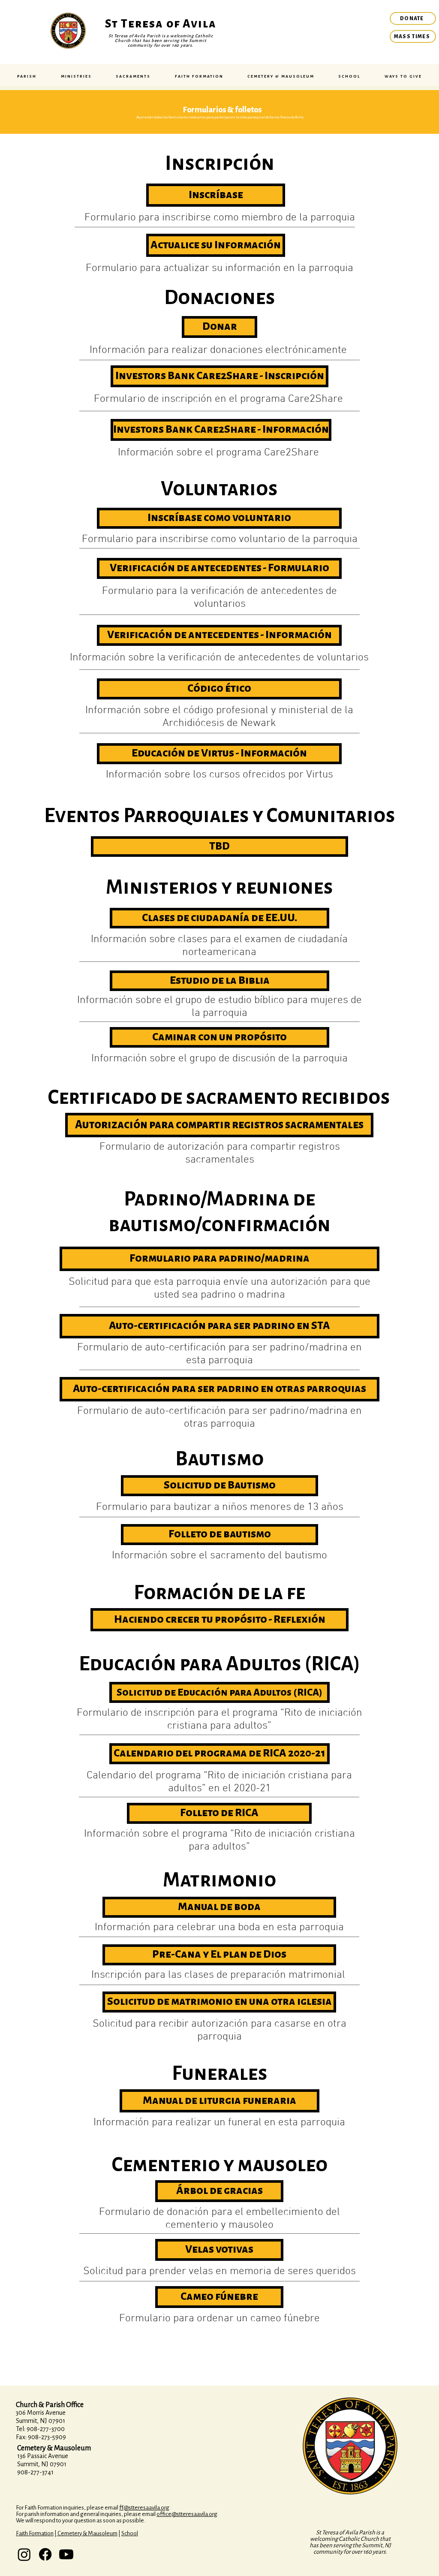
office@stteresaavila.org (187, 2514)
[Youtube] (66, 2554)
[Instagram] (24, 2554)
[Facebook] (45, 2554)
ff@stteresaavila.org (144, 2508)
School (130, 2533)
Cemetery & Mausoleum (87, 2533)
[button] (27, 76)
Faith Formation (35, 2533)
